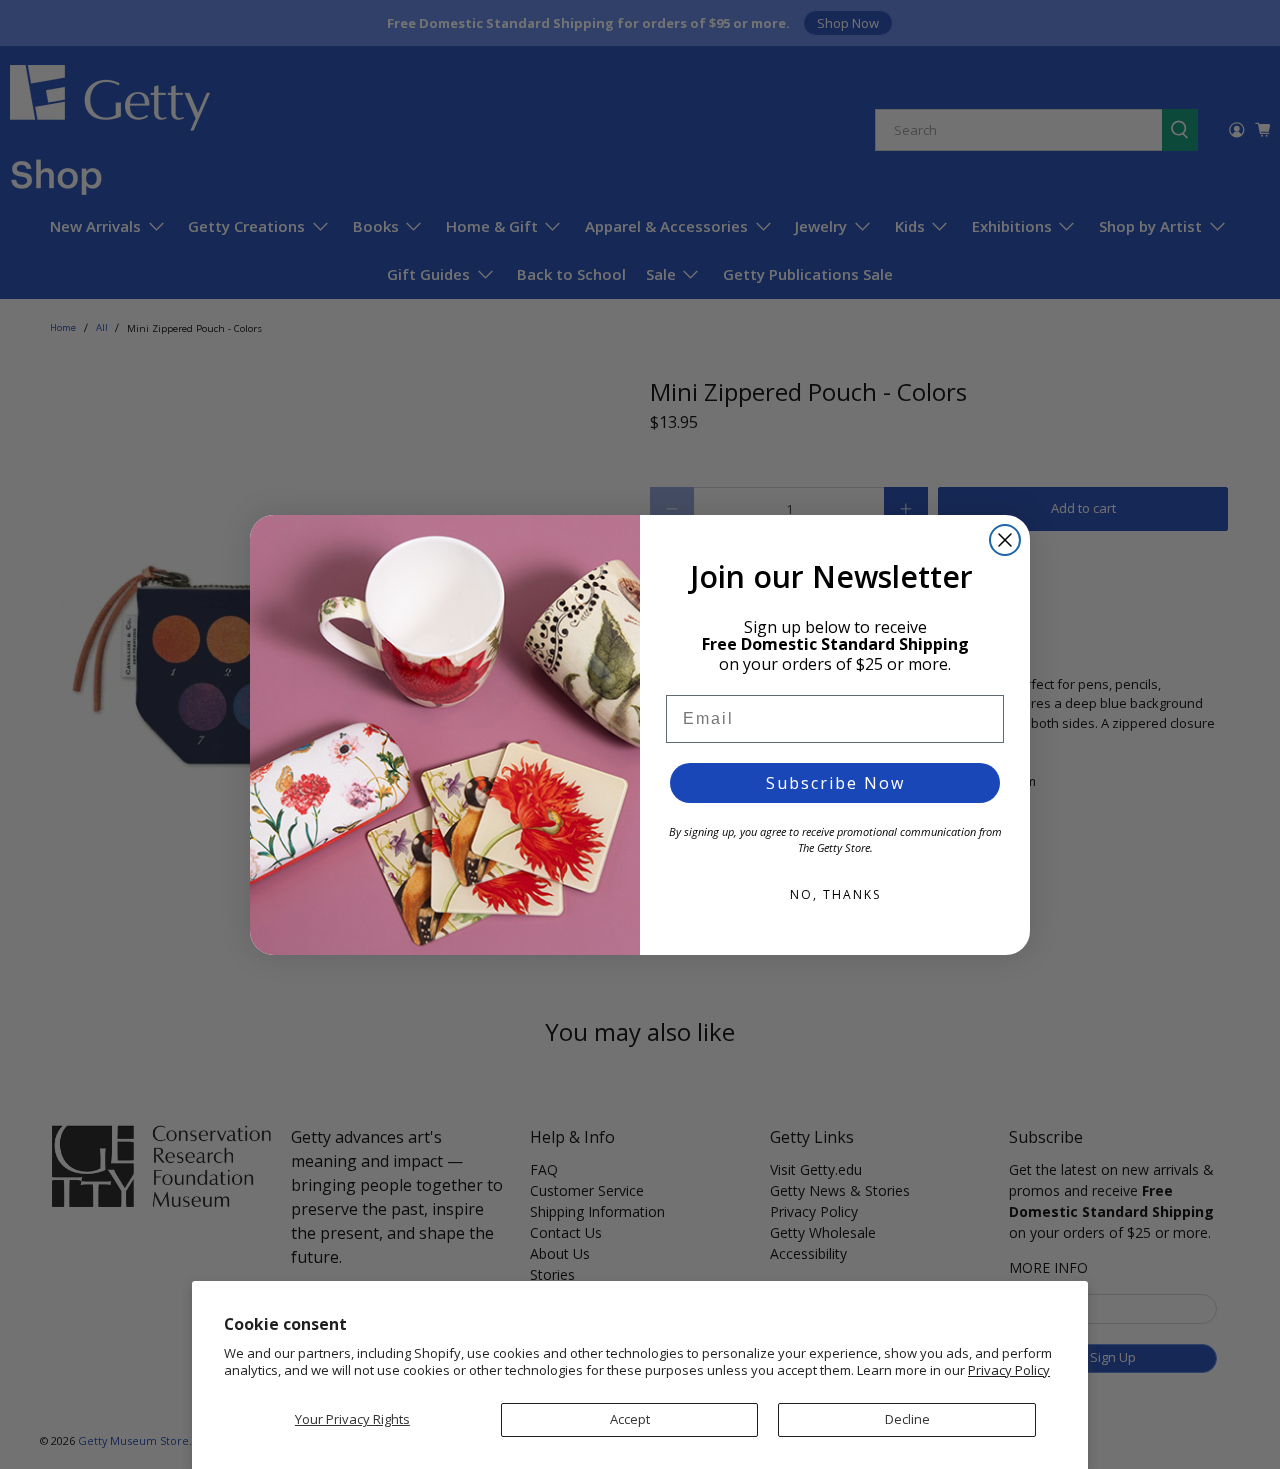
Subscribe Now (835, 783)
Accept (630, 1419)
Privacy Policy (1009, 1370)
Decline (907, 1419)
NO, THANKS (835, 894)
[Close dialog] (1005, 540)
